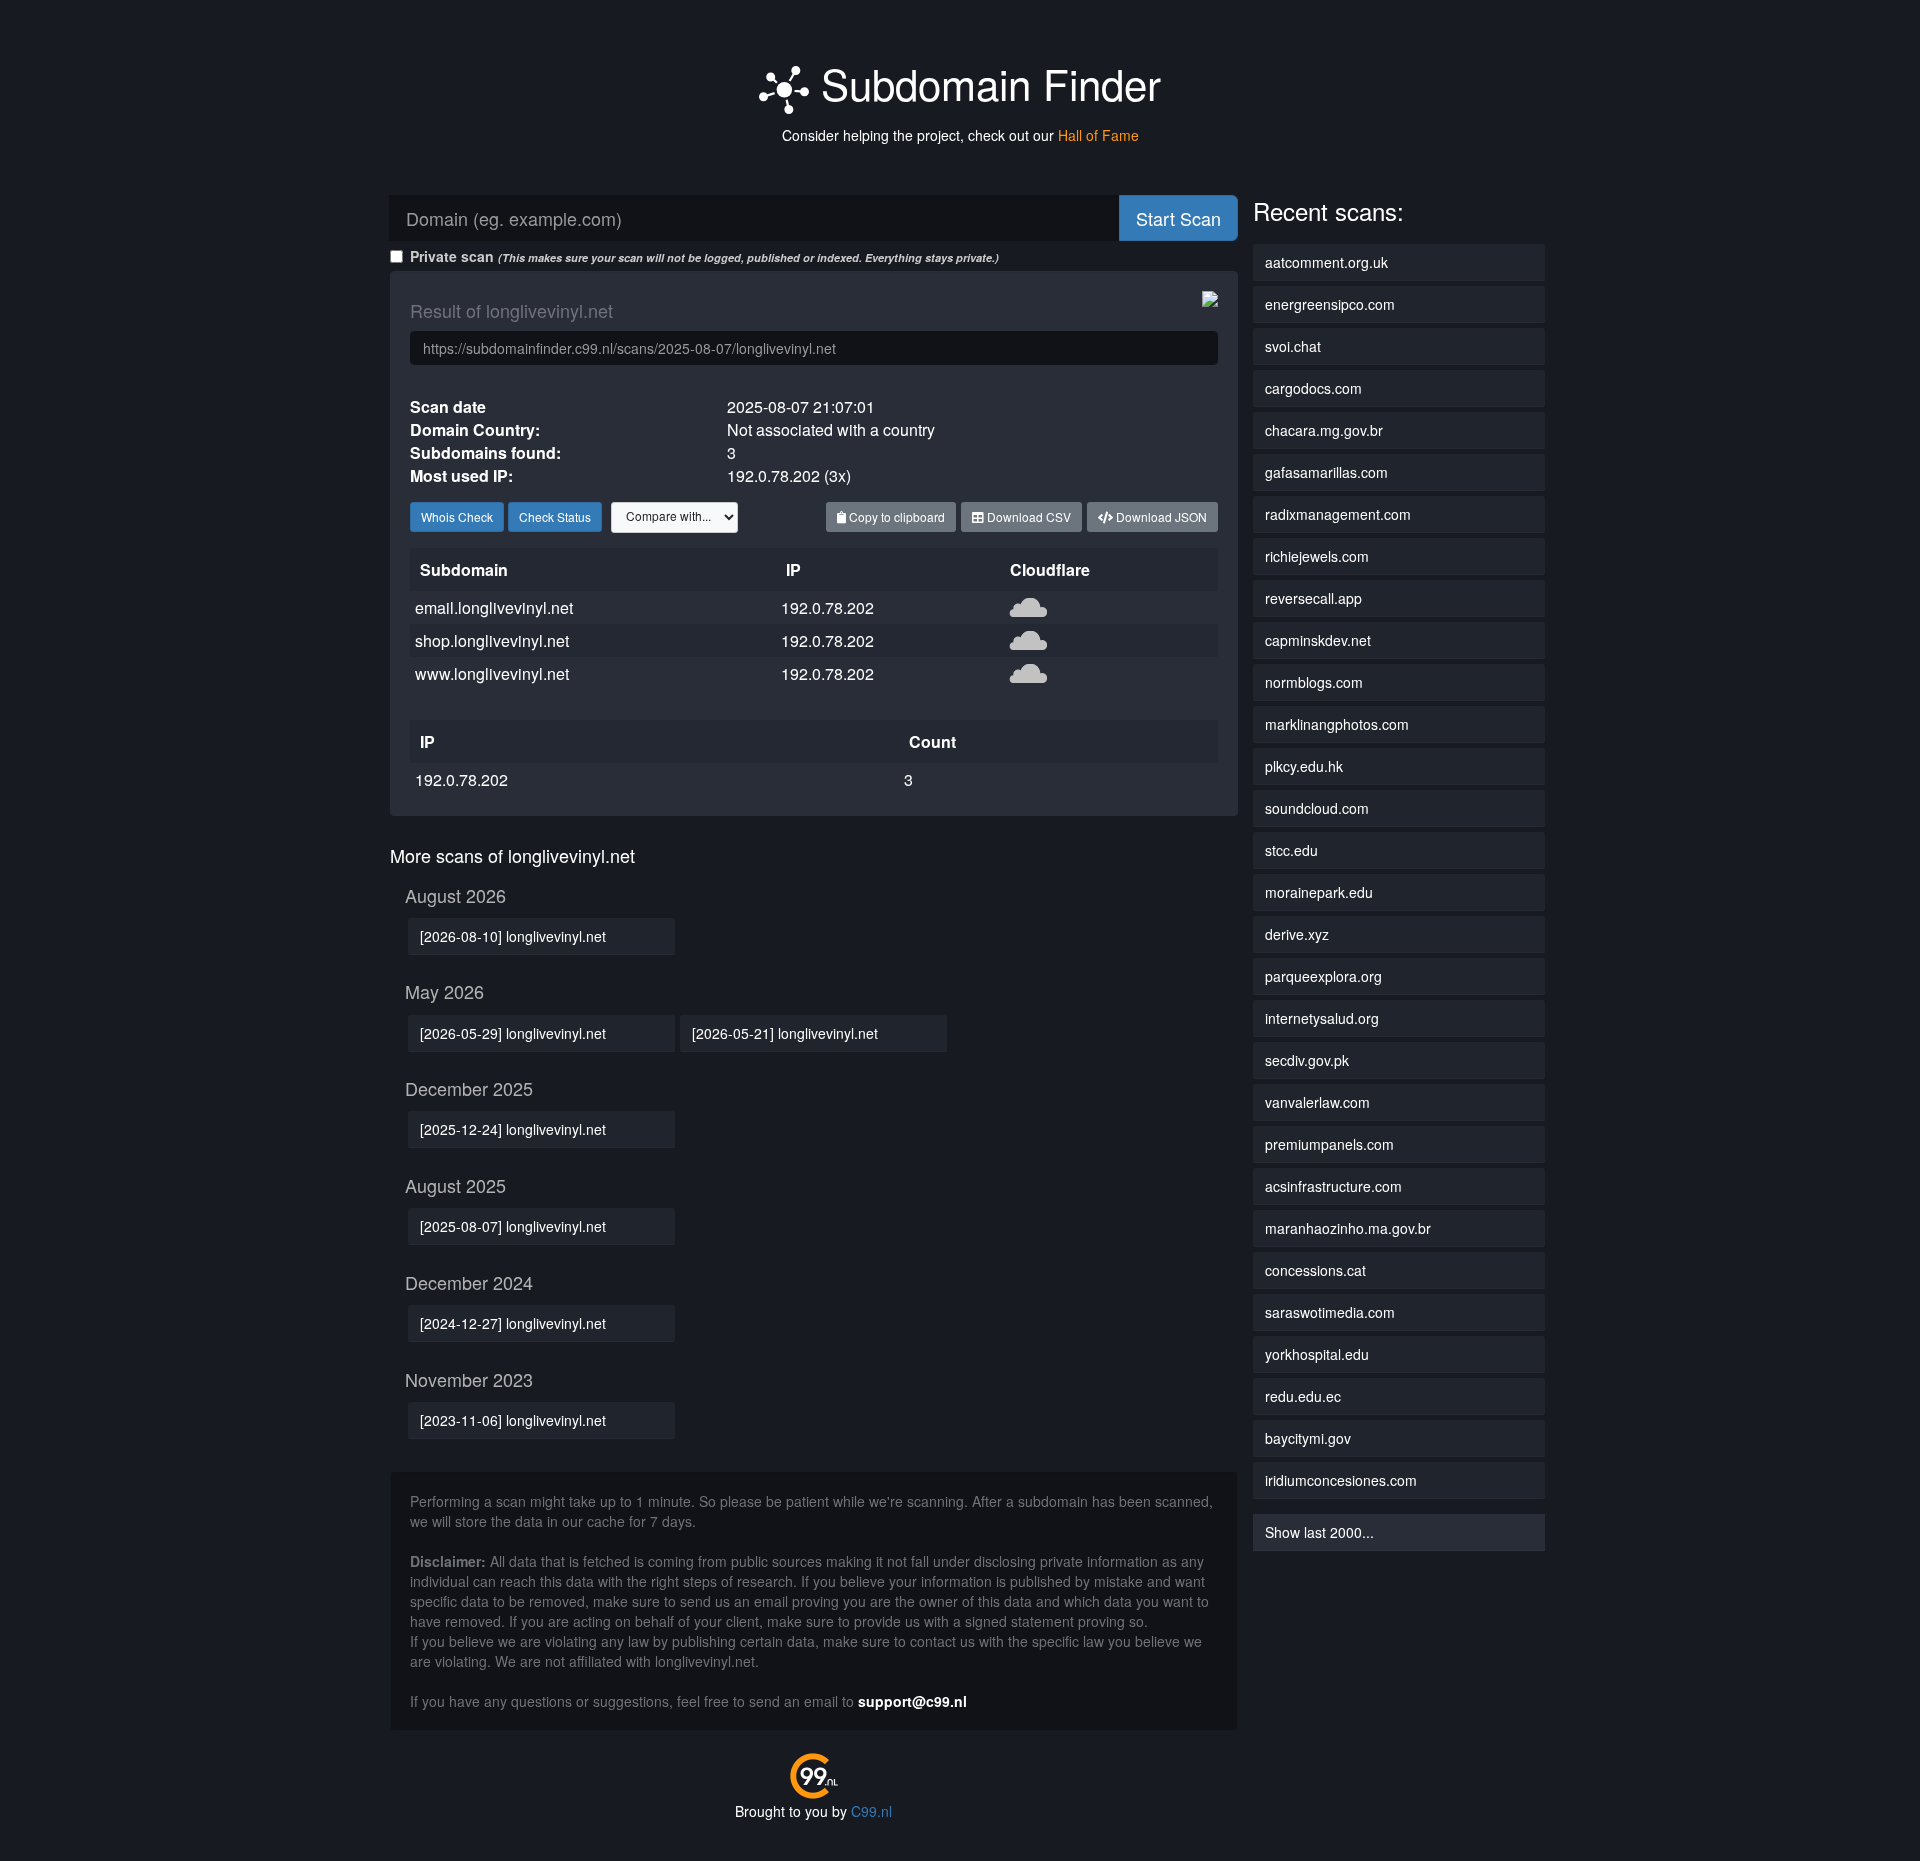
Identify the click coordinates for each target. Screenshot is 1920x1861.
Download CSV (1027, 516)
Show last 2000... (1319, 1532)
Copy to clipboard (895, 516)
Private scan (704, 256)
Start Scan (1178, 218)
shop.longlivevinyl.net (492, 640)
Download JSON (1160, 516)
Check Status (555, 516)
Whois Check (457, 516)
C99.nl (871, 1811)
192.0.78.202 (827, 607)
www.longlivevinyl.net (492, 673)
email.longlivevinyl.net (494, 607)
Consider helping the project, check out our (960, 135)
